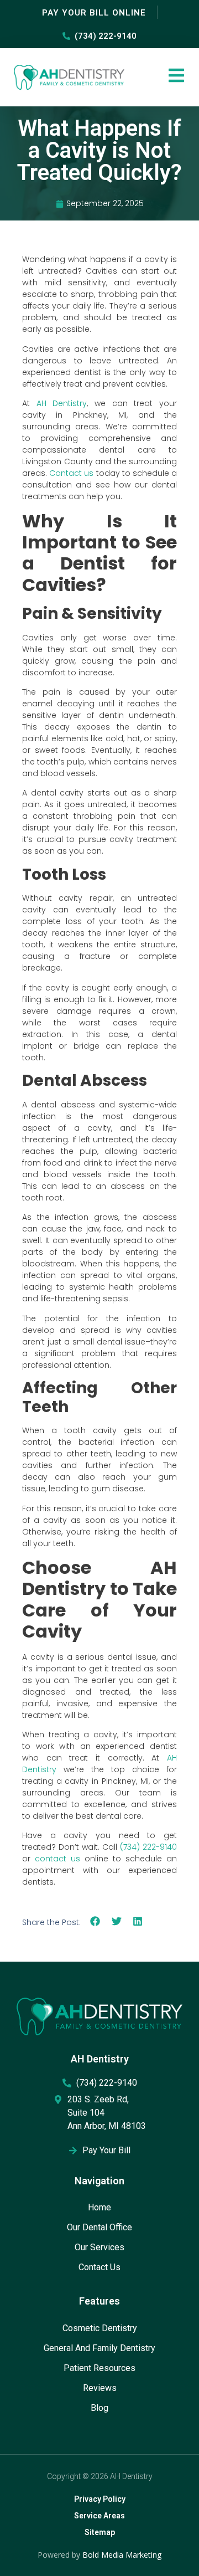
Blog (99, 2408)
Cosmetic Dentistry (100, 2328)
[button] (95, 1921)
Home (99, 2207)
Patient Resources (99, 2368)
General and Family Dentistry (99, 2348)
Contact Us (99, 2267)
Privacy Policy (100, 2499)
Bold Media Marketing (122, 2555)
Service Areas (99, 2516)
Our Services (99, 2247)
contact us (57, 1859)
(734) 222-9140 (148, 1847)
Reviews (100, 2388)
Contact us (71, 473)
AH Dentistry (62, 403)
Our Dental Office (99, 2227)
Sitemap (100, 2532)
